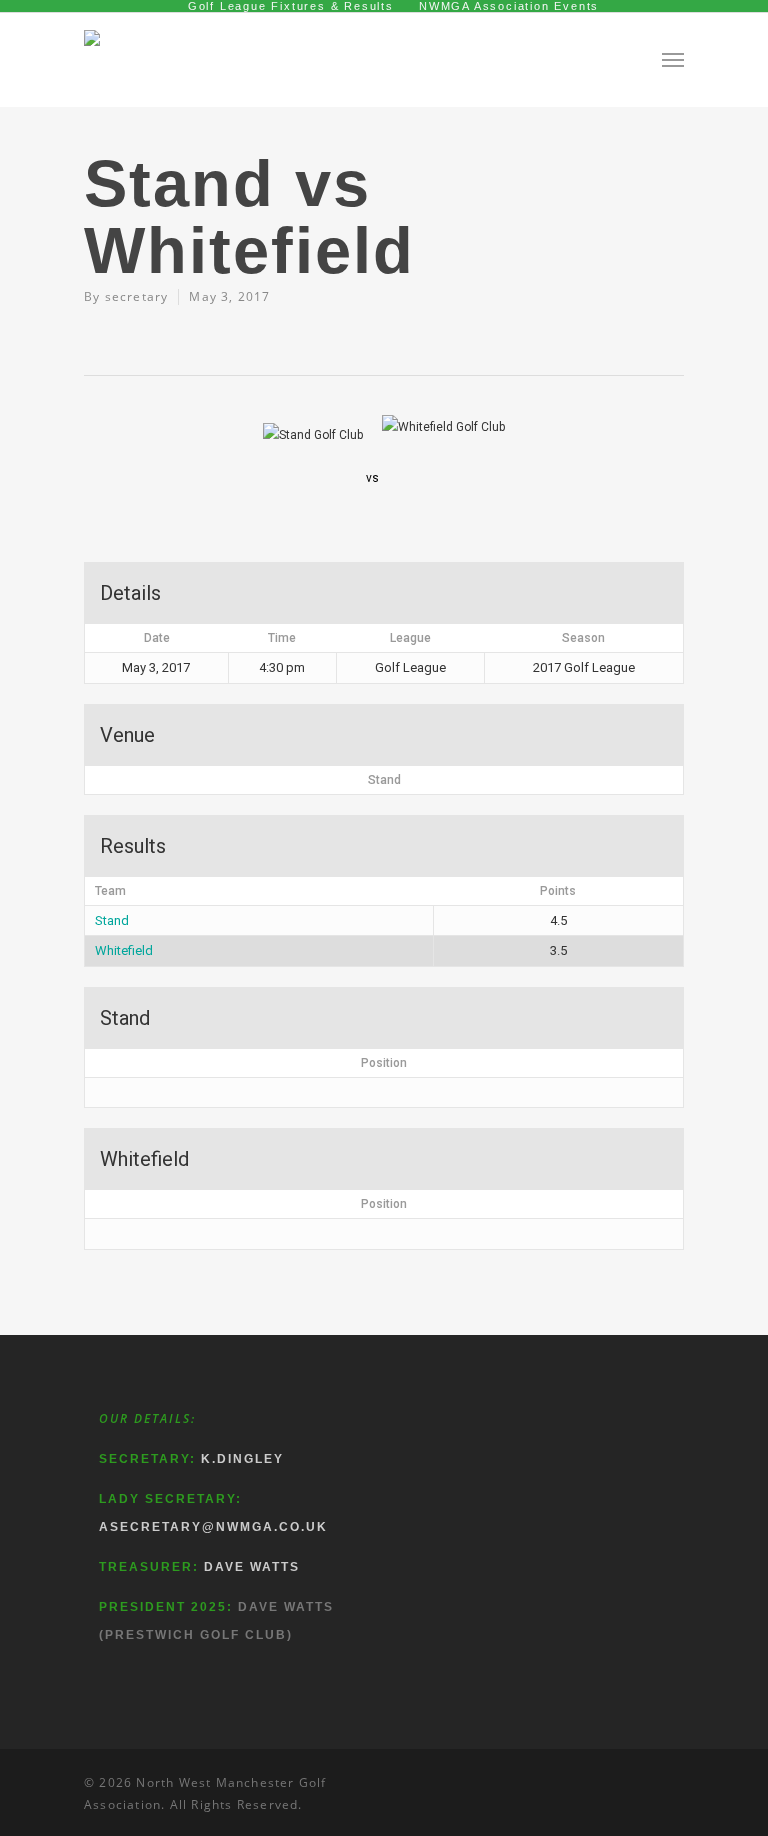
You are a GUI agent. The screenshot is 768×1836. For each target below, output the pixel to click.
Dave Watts (252, 1567)
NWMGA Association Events (509, 6)
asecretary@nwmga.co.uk (213, 1527)
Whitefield (124, 950)
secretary (137, 296)
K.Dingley (242, 1459)
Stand (112, 920)
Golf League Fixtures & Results (291, 6)
